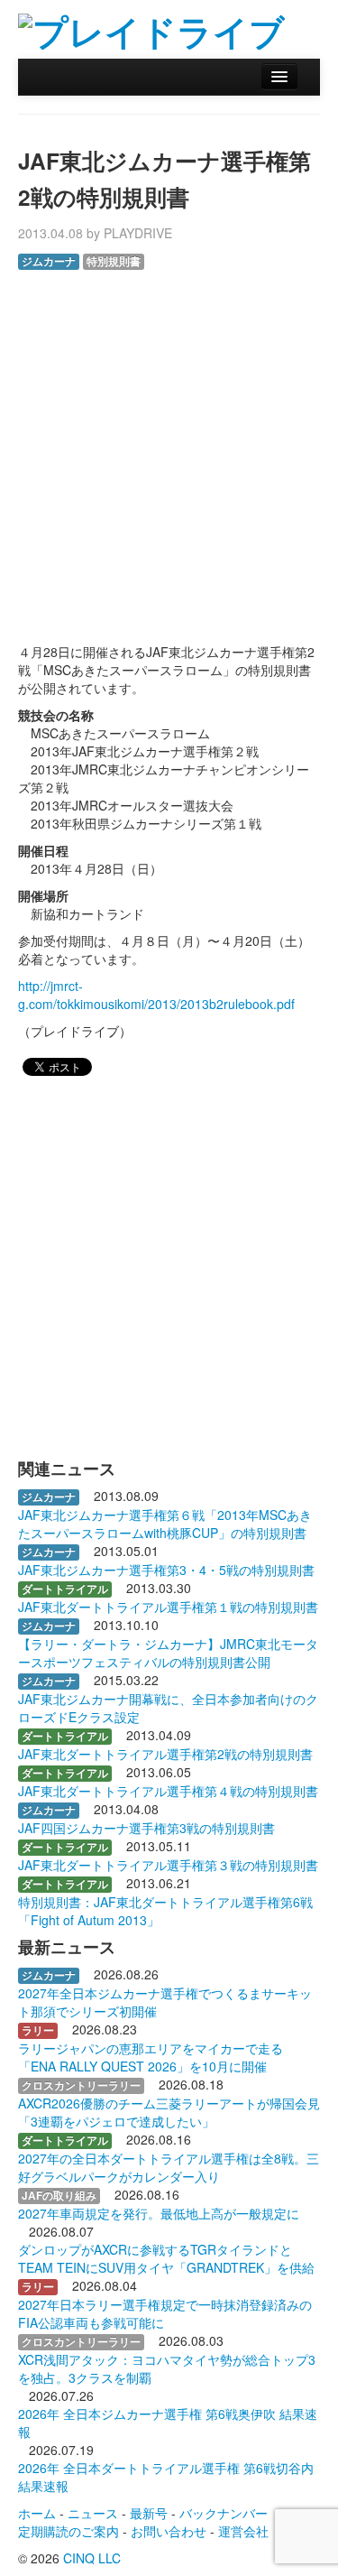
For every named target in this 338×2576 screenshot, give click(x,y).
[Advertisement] (169, 448)
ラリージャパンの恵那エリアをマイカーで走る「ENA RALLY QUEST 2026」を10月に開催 (151, 2057)
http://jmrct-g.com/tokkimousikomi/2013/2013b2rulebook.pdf (156, 995)
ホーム (37, 2513)
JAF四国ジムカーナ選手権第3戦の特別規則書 (146, 1828)
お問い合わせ (169, 2531)
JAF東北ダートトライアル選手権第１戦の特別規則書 (168, 1607)
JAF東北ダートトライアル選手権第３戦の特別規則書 (168, 1865)
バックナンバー (224, 2513)
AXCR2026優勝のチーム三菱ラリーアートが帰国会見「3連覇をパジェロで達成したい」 (169, 2112)
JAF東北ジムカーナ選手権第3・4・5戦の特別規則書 (166, 1570)
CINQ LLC (92, 2558)
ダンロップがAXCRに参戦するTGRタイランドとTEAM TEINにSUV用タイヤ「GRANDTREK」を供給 (166, 2258)
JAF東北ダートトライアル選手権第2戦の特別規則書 (165, 1754)
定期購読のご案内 (69, 2531)
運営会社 (243, 2531)
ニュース (93, 2513)
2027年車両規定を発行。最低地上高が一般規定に (159, 2213)
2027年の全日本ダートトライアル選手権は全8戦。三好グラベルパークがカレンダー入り (169, 2167)
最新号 (149, 2513)
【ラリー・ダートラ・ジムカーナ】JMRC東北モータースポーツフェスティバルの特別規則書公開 (168, 1653)
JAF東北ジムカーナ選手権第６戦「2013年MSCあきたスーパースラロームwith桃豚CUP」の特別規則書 (165, 1524)
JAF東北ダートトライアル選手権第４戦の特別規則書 (168, 1791)
